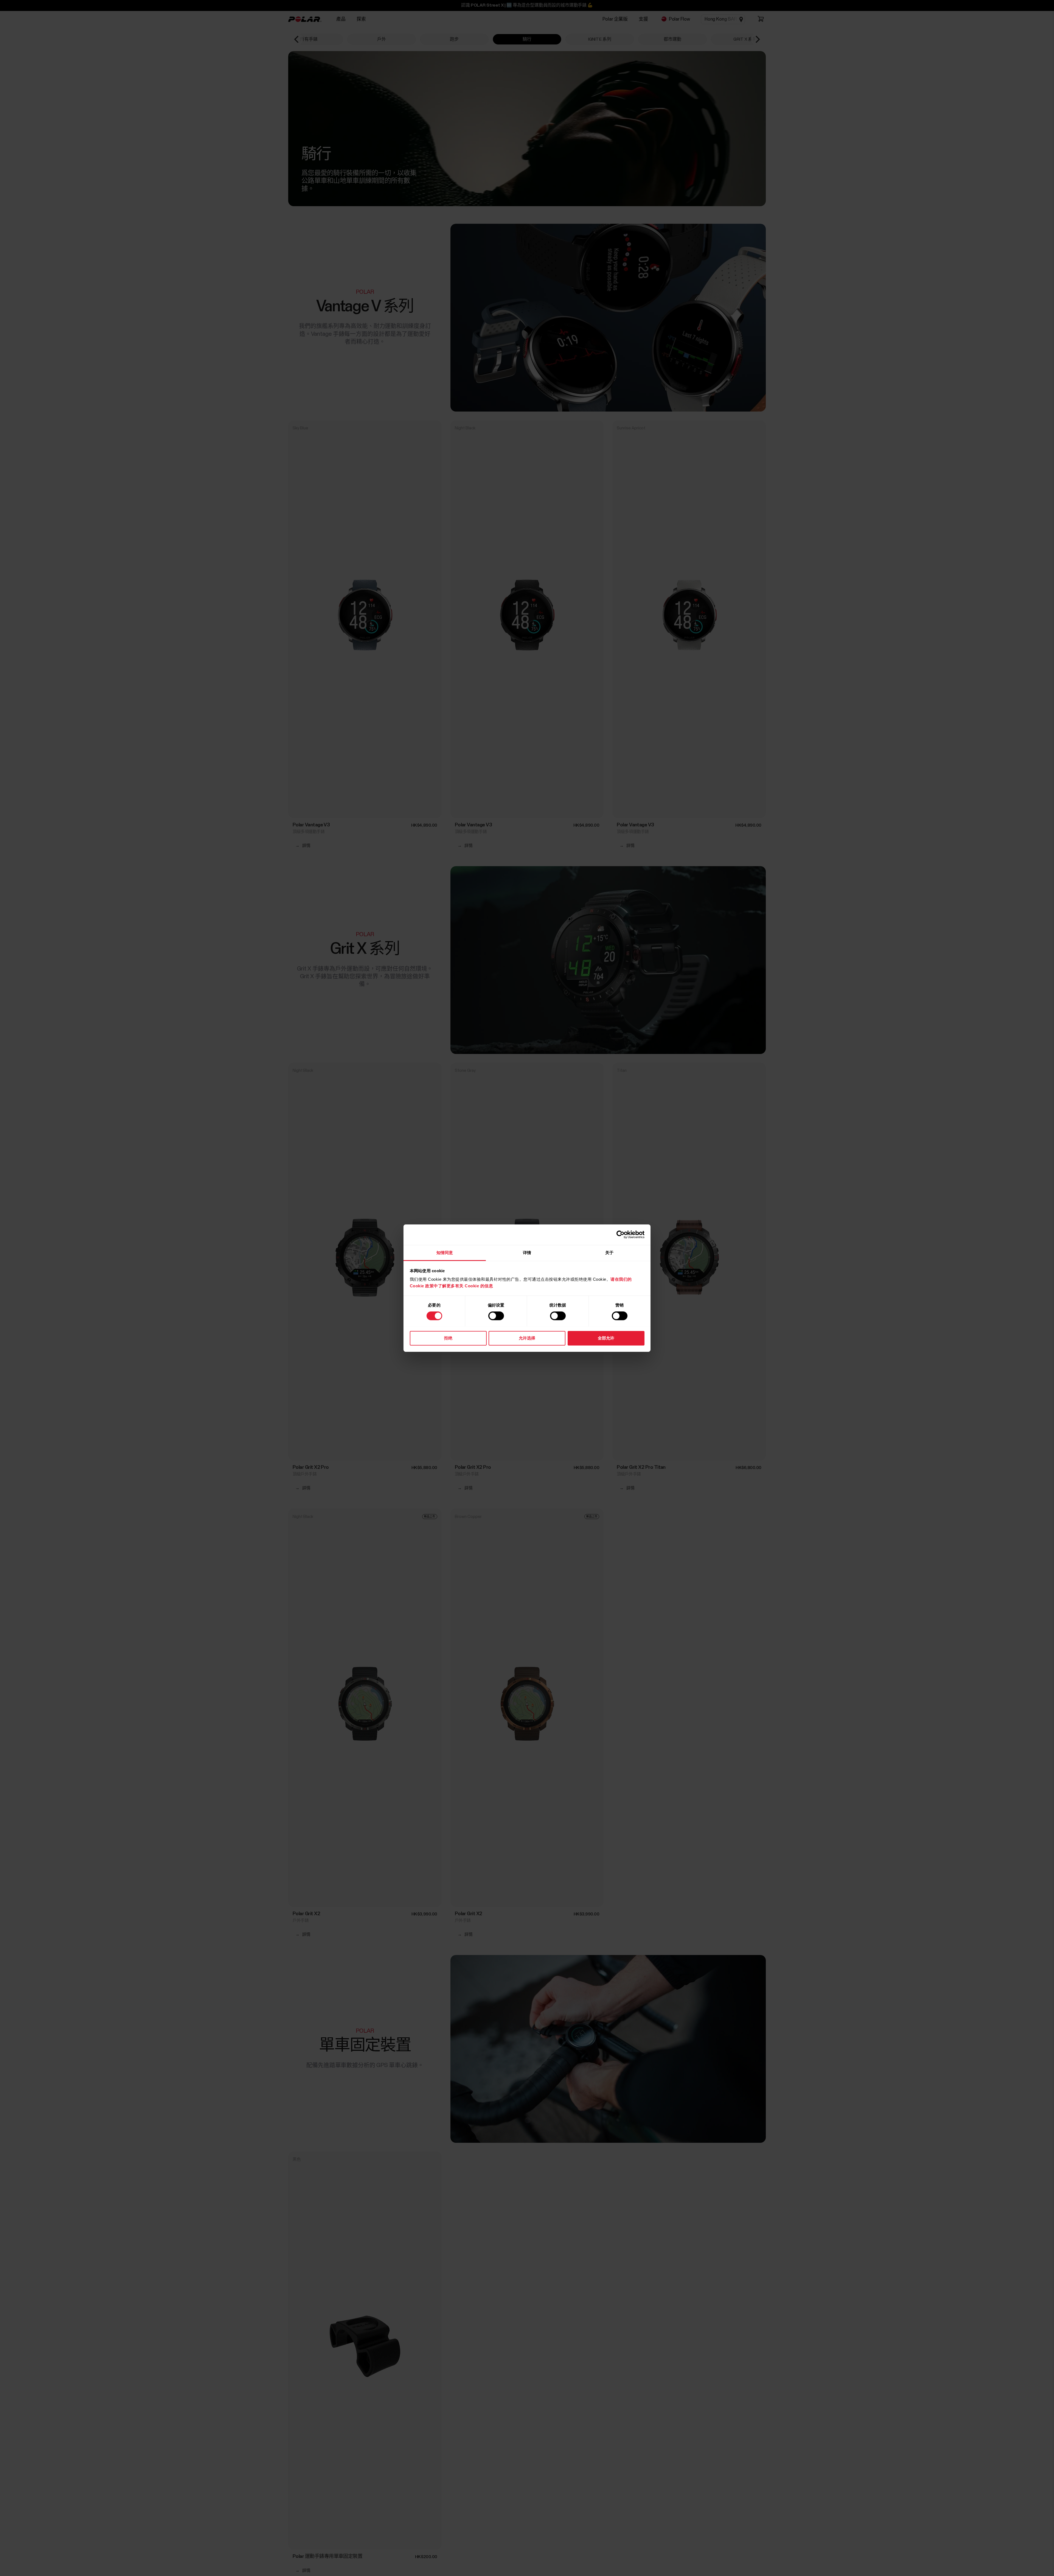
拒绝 (448, 1338)
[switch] (496, 1316)
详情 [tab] (527, 1252)
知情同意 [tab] (445, 1252)
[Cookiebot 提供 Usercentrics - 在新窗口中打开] (620, 1235)
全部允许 (606, 1338)
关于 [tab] (609, 1252)
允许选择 (527, 1338)
